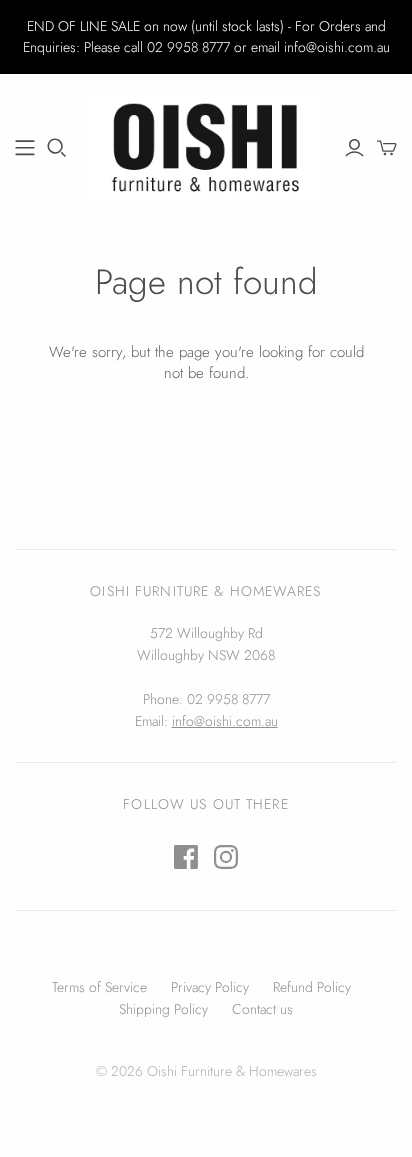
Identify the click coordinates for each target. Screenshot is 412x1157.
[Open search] (57, 148)
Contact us (262, 1009)
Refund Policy (312, 987)
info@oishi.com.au (225, 721)
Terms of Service (99, 987)
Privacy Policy (210, 987)
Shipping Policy (163, 1009)
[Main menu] (25, 148)
